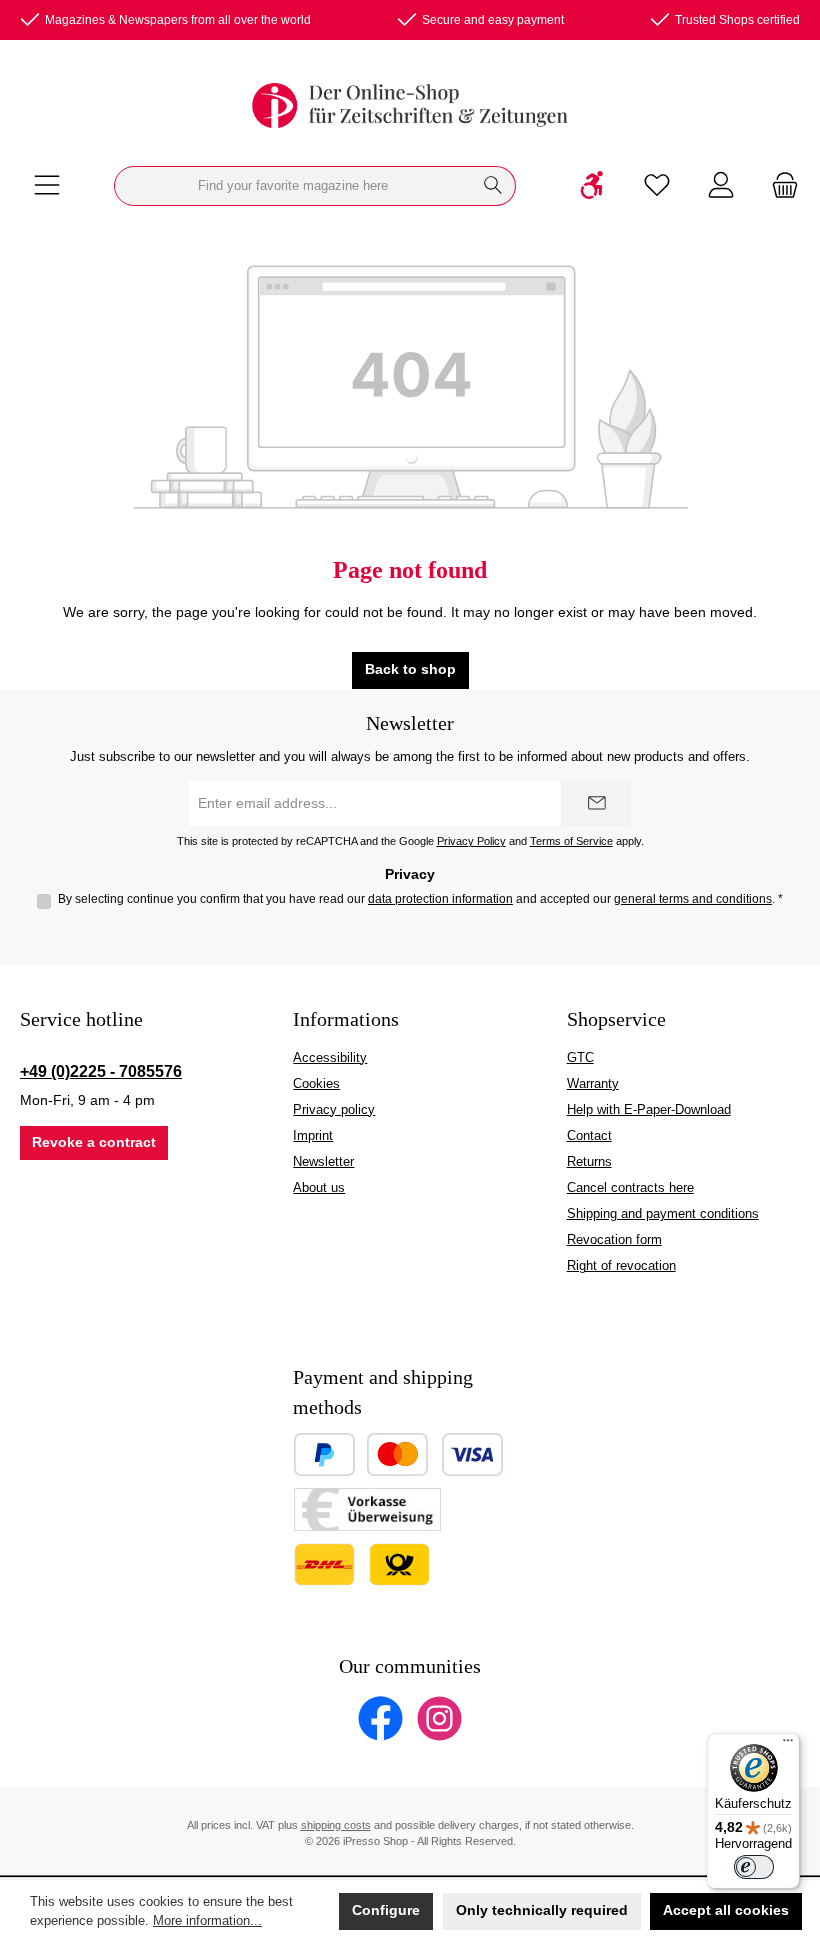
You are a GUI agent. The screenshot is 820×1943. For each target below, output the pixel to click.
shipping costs (336, 1825)
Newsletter (323, 1162)
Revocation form (614, 1240)
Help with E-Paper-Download (649, 1110)
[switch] (754, 1867)
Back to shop (410, 669)
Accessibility (330, 1058)
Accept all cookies (726, 1910)
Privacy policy (334, 1110)
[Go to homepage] (410, 105)
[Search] (493, 186)
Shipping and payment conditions (663, 1214)
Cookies (316, 1084)
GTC (580, 1058)
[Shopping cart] (779, 186)
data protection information (440, 899)
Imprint (313, 1136)
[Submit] (596, 803)
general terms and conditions (693, 899)
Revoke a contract (94, 1142)
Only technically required (542, 1910)
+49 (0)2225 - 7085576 (101, 1071)
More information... (207, 1921)
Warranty (593, 1084)
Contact (589, 1136)
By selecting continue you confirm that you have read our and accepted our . (420, 899)
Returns (589, 1162)
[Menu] (47, 186)
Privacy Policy (471, 841)
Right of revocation (621, 1266)
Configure (386, 1910)
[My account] (721, 186)
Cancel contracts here (630, 1188)
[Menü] (788, 1745)
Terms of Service (571, 841)
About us (319, 1188)
